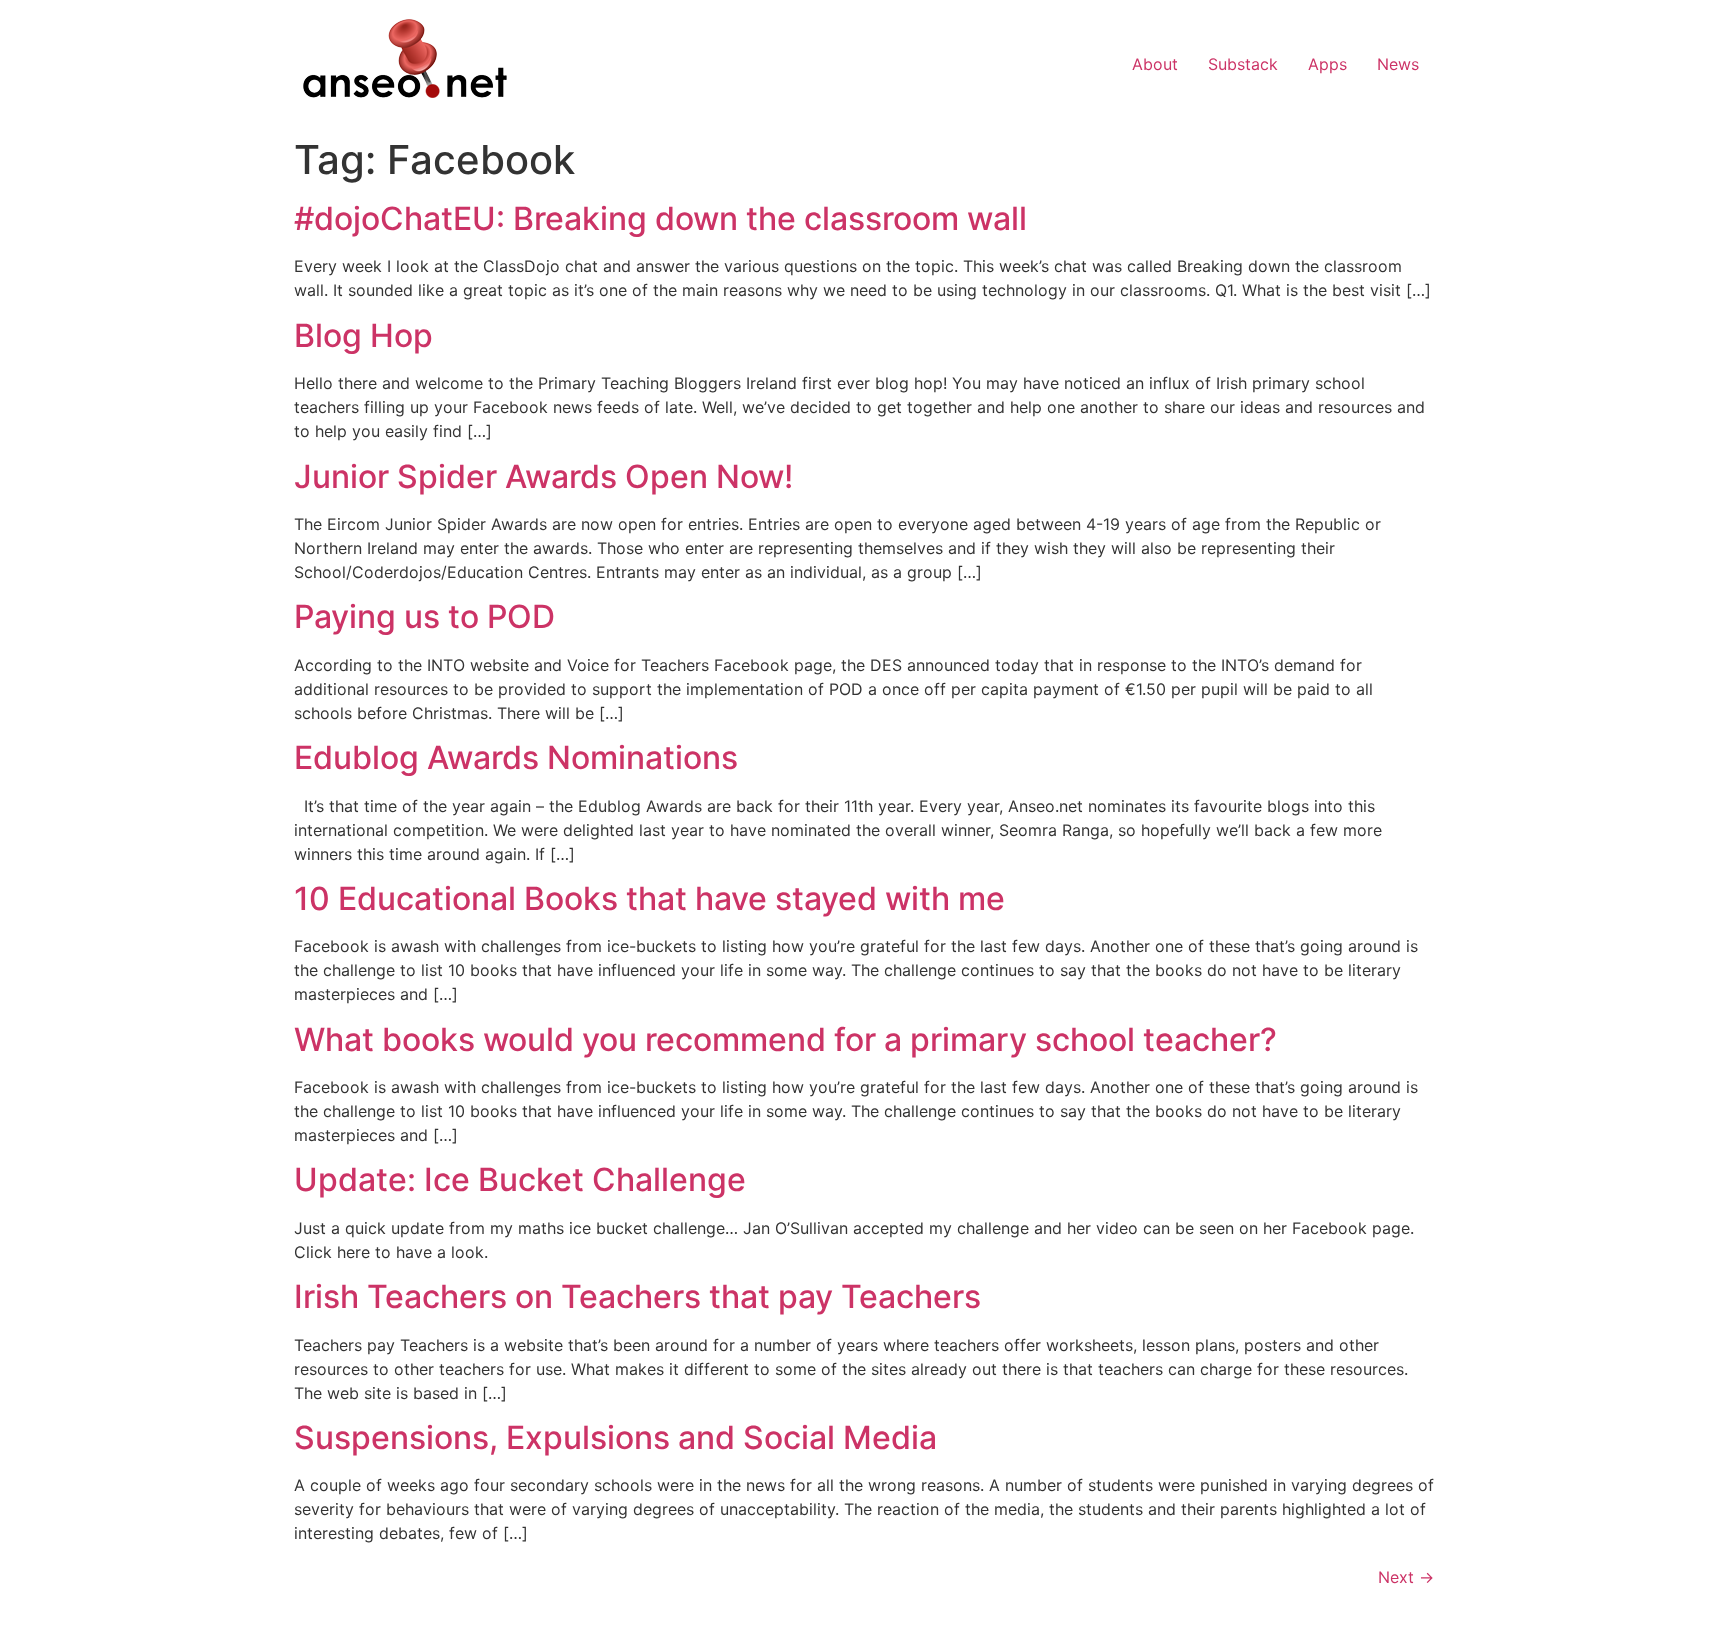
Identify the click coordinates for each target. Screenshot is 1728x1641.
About (1155, 64)
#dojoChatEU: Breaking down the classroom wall (660, 218)
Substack (1243, 64)
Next (1406, 1577)
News (1398, 64)
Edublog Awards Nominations (516, 757)
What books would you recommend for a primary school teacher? (785, 1039)
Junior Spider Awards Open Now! (543, 476)
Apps (1327, 64)
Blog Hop (363, 335)
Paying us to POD (424, 616)
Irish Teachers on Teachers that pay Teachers (637, 1296)
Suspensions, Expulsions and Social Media (615, 1437)
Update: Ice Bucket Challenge (520, 1179)
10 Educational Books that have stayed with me (649, 898)
